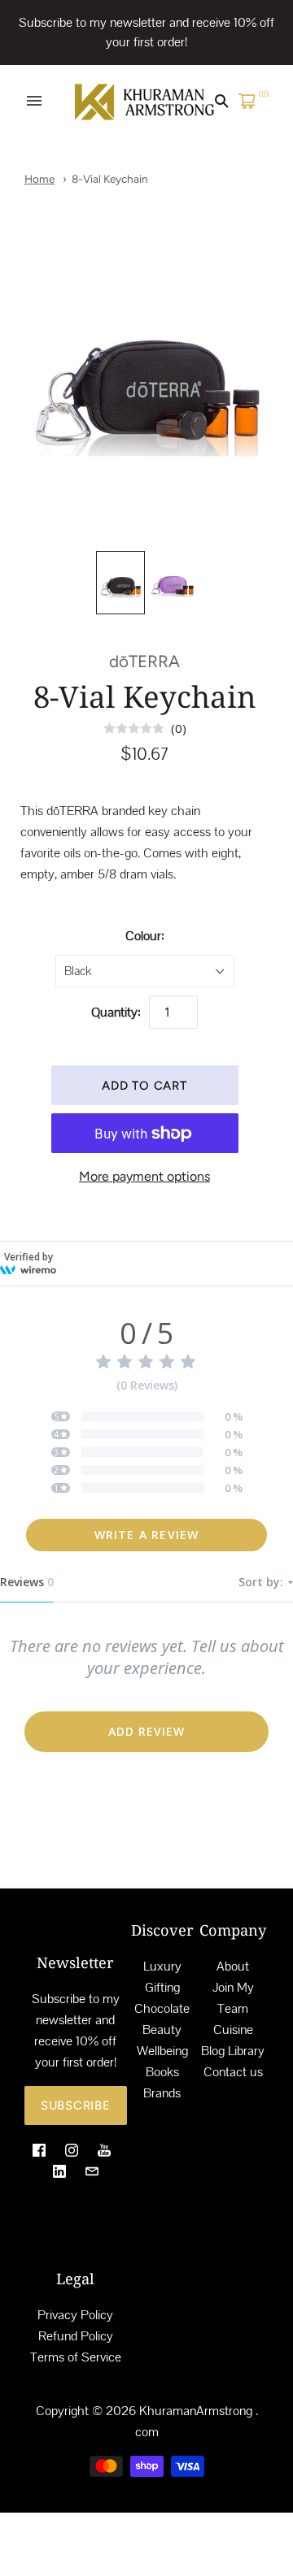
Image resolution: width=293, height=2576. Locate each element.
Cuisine (233, 2030)
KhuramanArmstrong (196, 2411)
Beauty (162, 2030)
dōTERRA (144, 661)
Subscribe (76, 2105)
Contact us (233, 2072)
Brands (162, 2093)
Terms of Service (76, 2357)
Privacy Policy (75, 2315)
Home (39, 179)
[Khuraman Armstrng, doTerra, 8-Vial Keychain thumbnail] (120, 583)
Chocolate (162, 2008)
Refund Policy (76, 2336)
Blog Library (233, 2051)
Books (162, 2072)
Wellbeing (162, 2051)
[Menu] (34, 101)
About (233, 1966)
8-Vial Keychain (110, 179)
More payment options (144, 1176)
